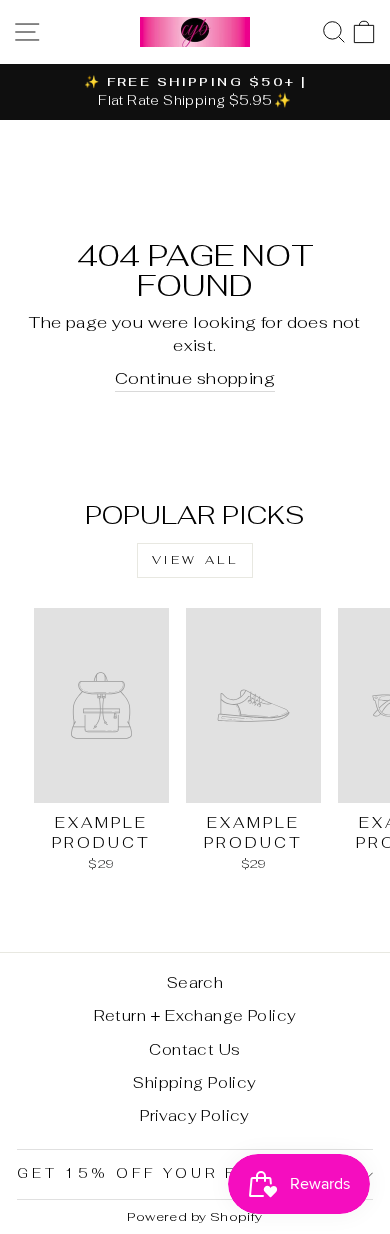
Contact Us (194, 1049)
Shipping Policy (194, 1082)
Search (195, 982)
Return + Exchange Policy (195, 1015)
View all (195, 560)
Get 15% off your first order (189, 1173)
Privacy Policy (195, 1115)
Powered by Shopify (194, 1216)
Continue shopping (195, 378)
